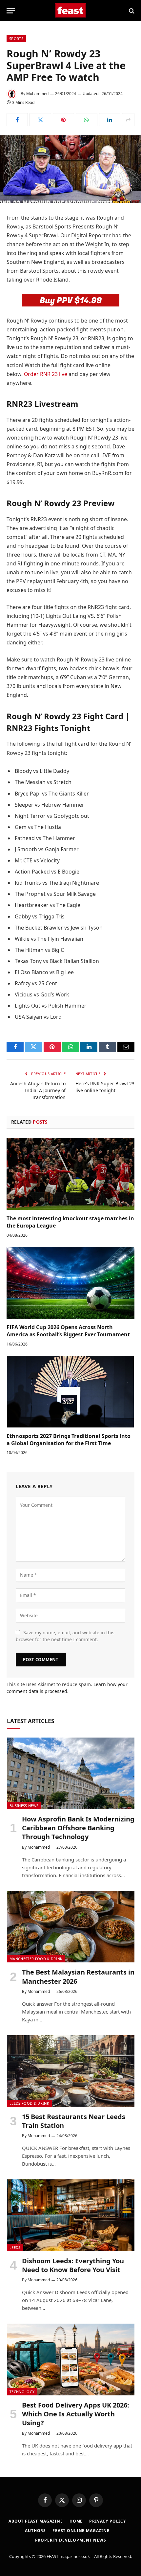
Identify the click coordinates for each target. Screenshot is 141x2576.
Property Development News (71, 2540)
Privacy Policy (108, 2521)
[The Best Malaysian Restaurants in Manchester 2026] (71, 1927)
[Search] (131, 11)
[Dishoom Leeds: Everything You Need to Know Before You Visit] (71, 2215)
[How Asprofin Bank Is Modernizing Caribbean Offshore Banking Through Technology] (71, 1773)
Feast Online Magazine (81, 2531)
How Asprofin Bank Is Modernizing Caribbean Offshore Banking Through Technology (78, 1828)
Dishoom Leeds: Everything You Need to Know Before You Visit (73, 2265)
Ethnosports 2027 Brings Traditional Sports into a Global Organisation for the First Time (69, 1440)
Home (76, 2521)
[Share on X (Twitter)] (40, 120)
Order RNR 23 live (46, 374)
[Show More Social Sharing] (128, 120)
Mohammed (37, 94)
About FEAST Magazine (36, 2521)
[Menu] (11, 11)
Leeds (15, 2247)
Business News (24, 1806)
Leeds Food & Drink (29, 2103)
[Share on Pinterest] (63, 120)
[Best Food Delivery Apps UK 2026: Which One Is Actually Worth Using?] (71, 2360)
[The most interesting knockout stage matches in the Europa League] (70, 1174)
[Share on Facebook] (17, 120)
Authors (35, 2531)
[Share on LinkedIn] (110, 120)
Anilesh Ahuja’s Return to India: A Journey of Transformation (38, 1090)
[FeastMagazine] (71, 11)
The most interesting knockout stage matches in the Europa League (70, 1222)
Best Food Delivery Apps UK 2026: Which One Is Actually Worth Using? (76, 2414)
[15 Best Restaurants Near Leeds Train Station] (71, 2071)
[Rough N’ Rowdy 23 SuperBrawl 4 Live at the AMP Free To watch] (70, 169)
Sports (16, 39)
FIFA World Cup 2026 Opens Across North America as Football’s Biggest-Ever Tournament (68, 1331)
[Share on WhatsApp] (86, 120)
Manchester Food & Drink (36, 1959)
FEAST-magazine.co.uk (68, 2556)
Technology (22, 2392)
